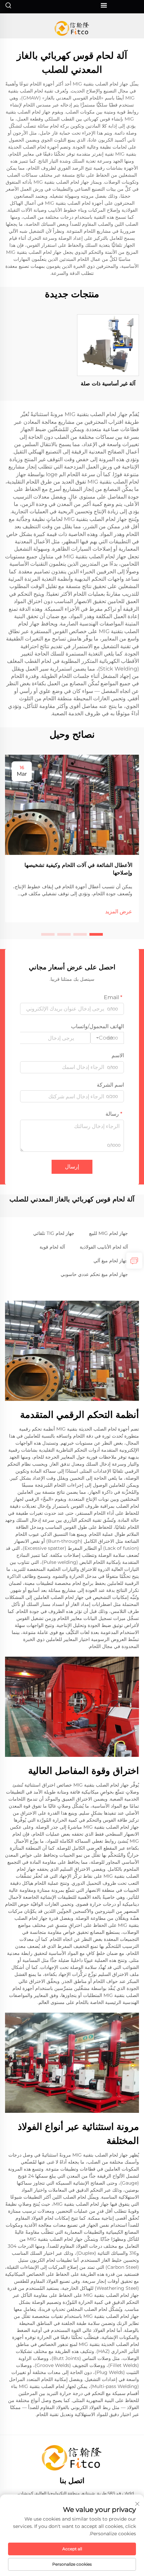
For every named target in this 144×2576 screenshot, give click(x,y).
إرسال (72, 1167)
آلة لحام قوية (52, 1247)
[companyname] (72, 28)
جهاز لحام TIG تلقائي (54, 1233)
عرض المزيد (119, 911)
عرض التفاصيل (108, 345)
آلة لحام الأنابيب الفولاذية (104, 1247)
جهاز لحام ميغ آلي (111, 1261)
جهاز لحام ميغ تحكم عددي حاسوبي (94, 1274)
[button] (96, 934)
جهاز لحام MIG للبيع (109, 1233)
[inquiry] (134, 1261)
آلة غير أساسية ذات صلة (108, 384)
